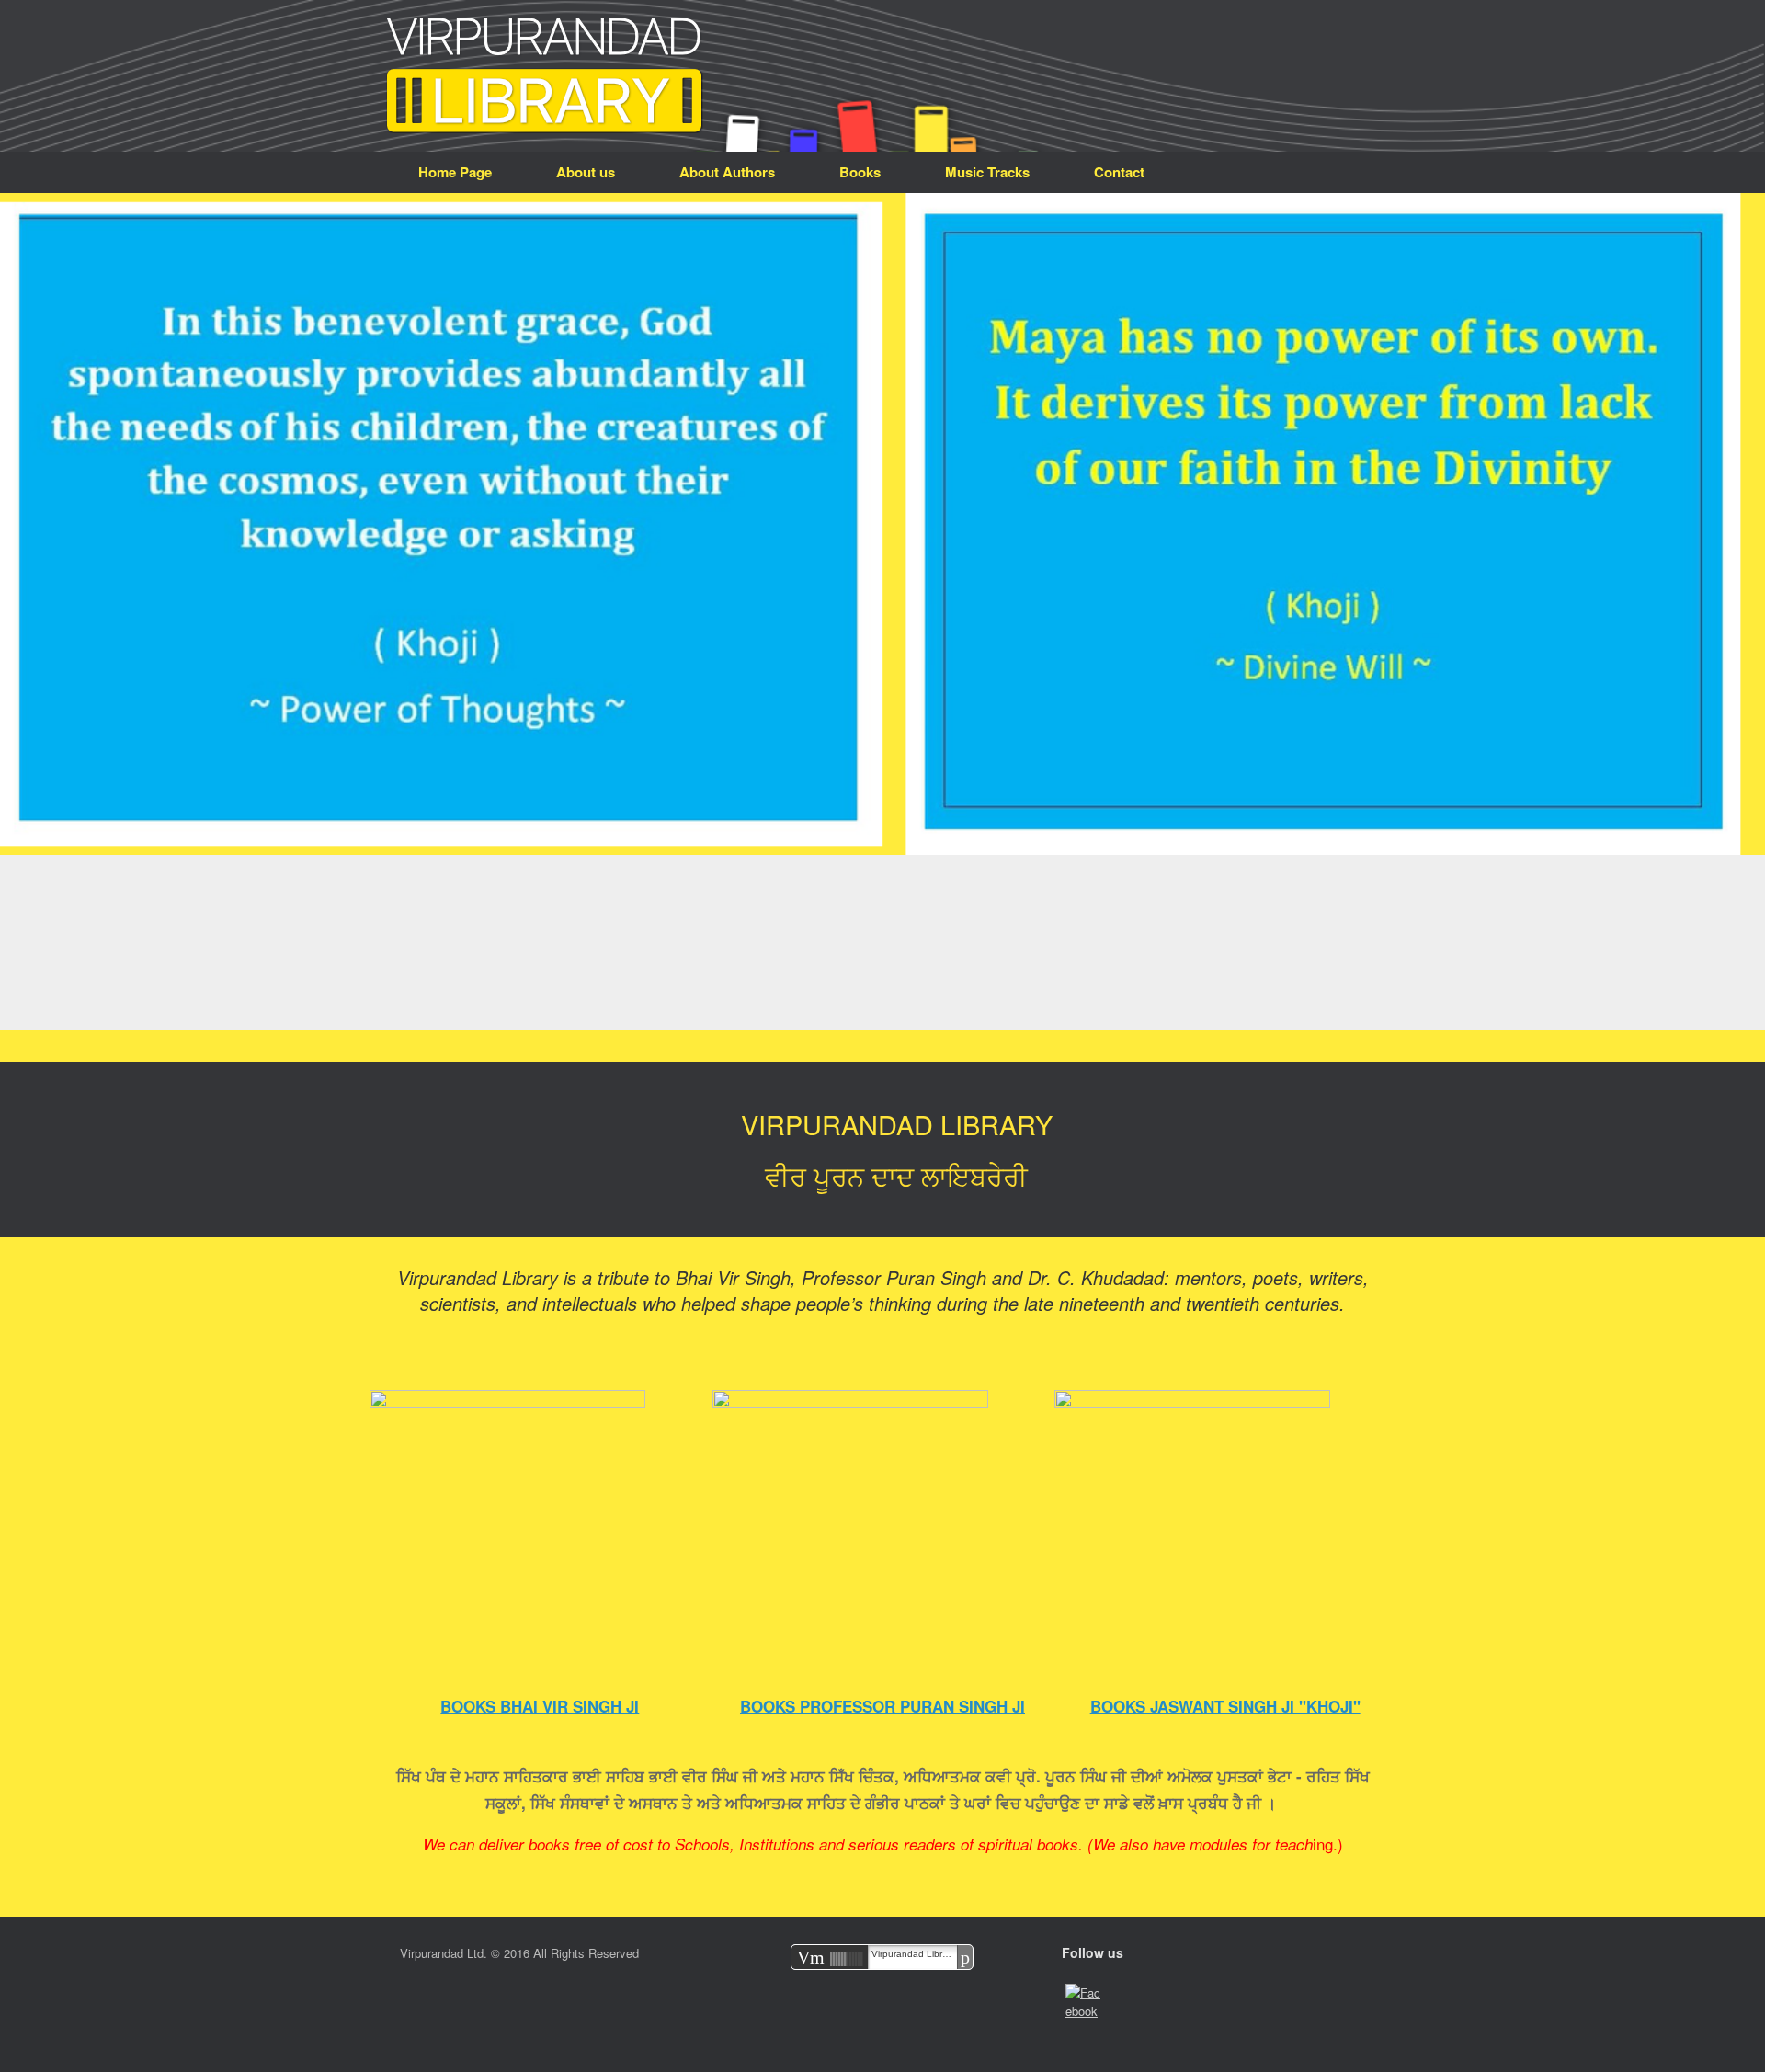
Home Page (455, 172)
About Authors (727, 172)
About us (586, 172)
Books (860, 172)
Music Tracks (987, 172)
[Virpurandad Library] (545, 76)
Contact (1119, 172)
